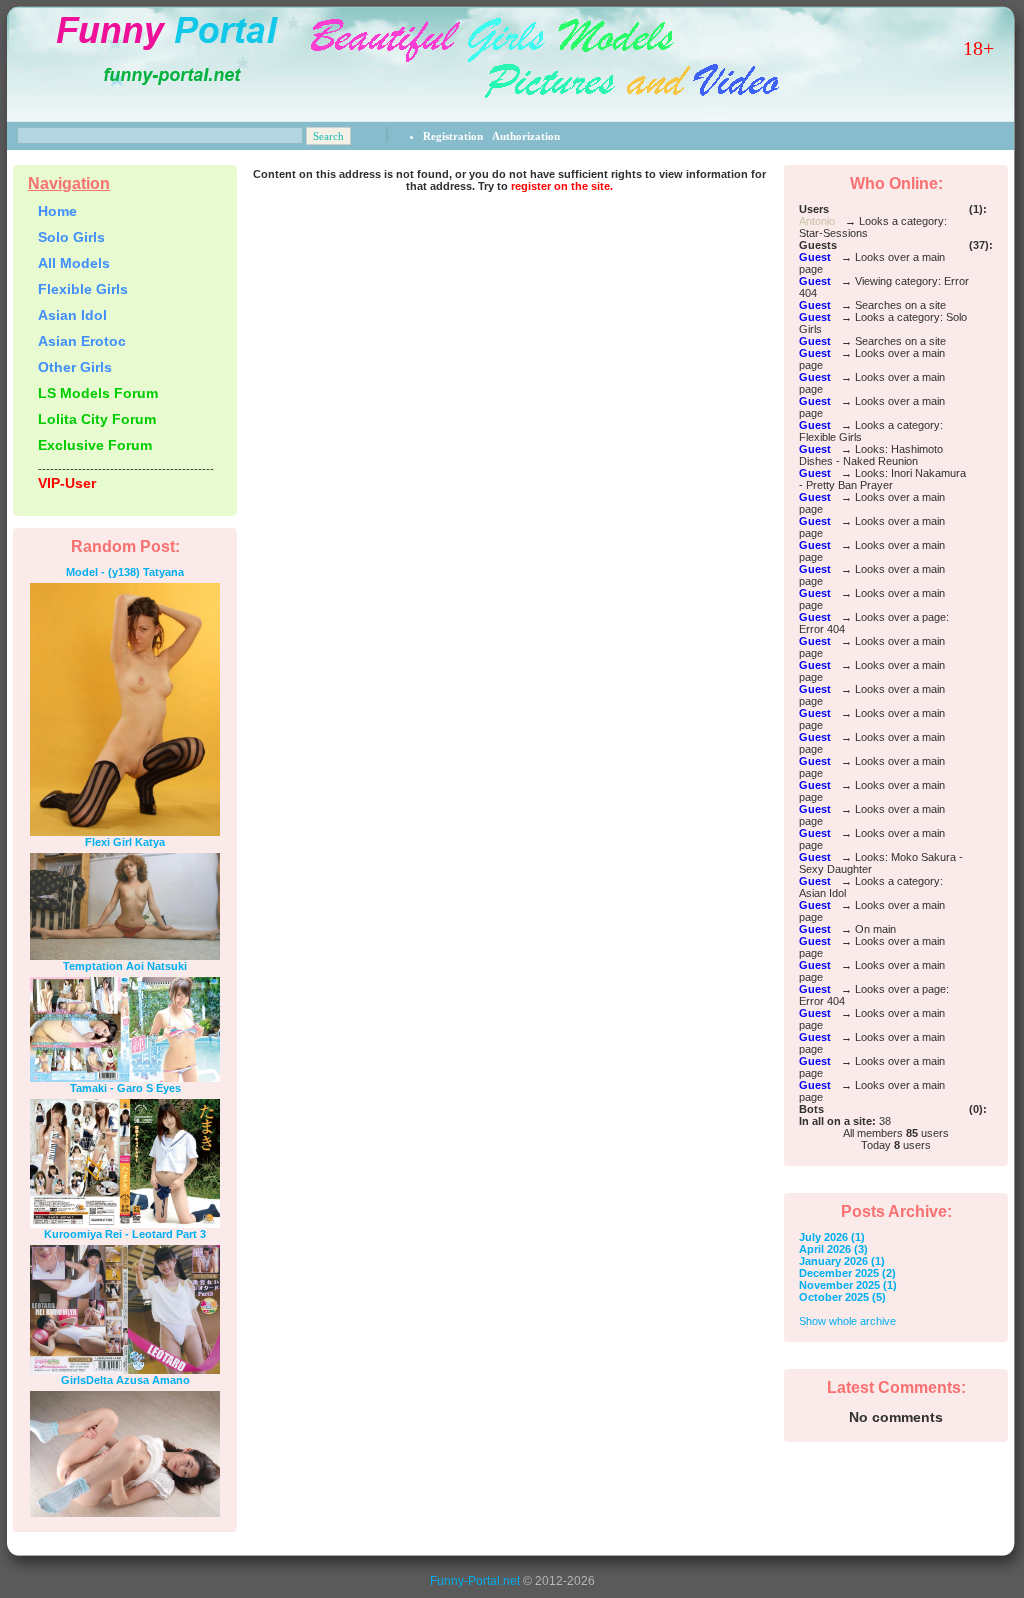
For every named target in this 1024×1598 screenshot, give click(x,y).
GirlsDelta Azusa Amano (125, 1380)
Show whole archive (847, 1321)
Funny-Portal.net (475, 1581)
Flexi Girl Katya (125, 842)
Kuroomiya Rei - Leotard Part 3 (125, 1234)
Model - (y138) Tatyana (125, 572)
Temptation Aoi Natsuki (125, 966)
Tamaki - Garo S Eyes (125, 1088)
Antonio (817, 221)
